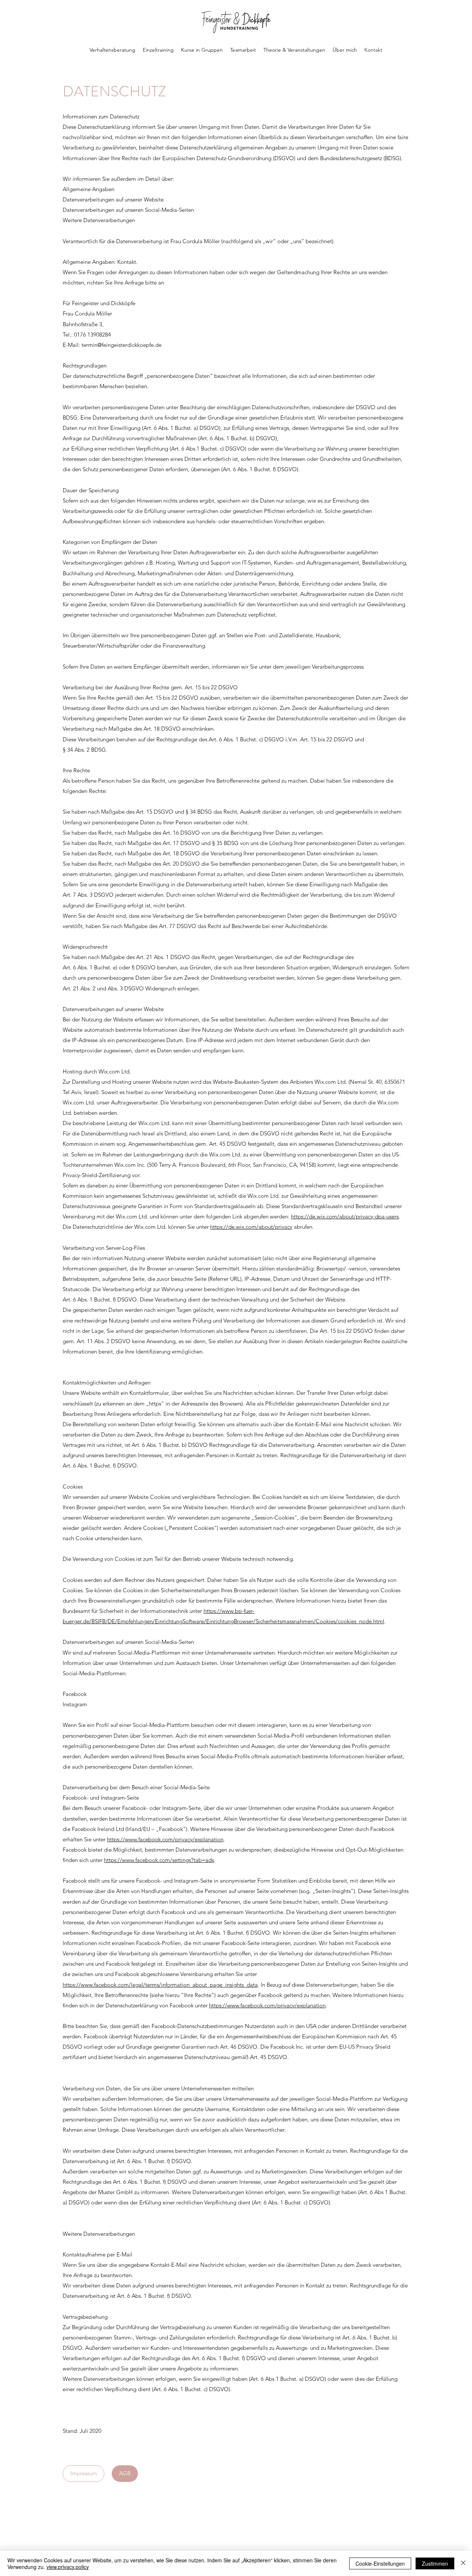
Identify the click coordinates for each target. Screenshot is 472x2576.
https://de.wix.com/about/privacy (251, 1227)
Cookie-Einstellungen (380, 2563)
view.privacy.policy (68, 2567)
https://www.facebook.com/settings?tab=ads (159, 1860)
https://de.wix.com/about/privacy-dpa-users (345, 1216)
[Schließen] (463, 2563)
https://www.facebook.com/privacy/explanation (165, 1839)
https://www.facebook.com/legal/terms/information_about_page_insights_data (160, 1985)
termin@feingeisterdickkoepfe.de (122, 345)
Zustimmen (435, 2563)
